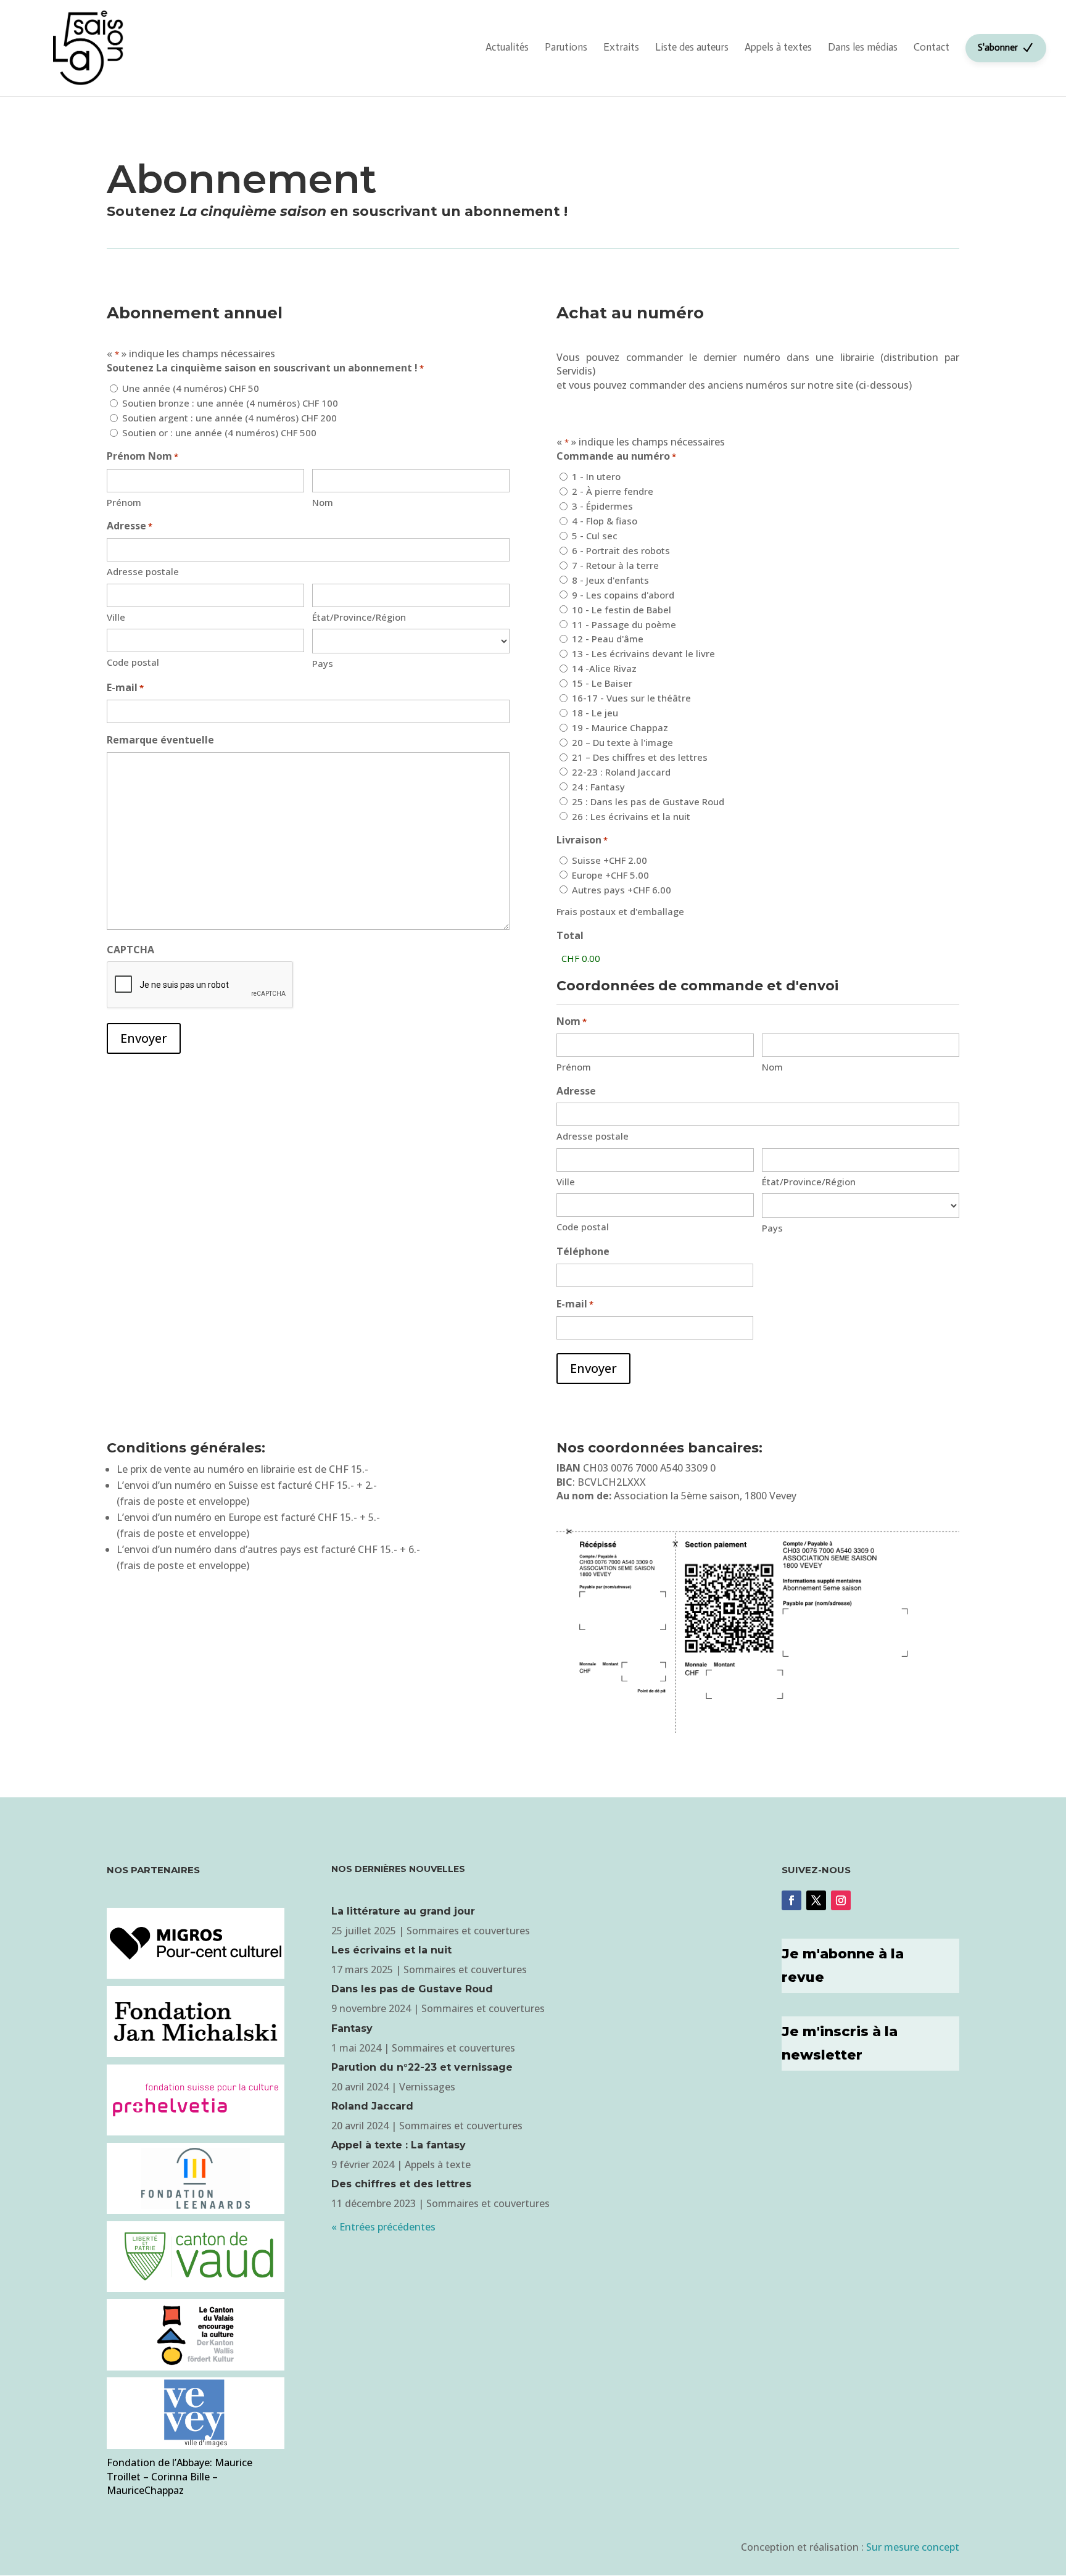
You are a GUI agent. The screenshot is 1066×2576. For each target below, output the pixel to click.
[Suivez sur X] (816, 1900)
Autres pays (622, 890)
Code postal (133, 662)
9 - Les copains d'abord (623, 595)
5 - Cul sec (595, 536)
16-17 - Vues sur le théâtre (631, 698)
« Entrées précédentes (383, 2227)
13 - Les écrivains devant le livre (643, 653)
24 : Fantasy (598, 787)
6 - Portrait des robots (621, 550)
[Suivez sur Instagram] (841, 1900)
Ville (116, 617)
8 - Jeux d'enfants (610, 580)
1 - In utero (596, 476)
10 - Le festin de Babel (622, 610)
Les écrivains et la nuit (391, 1950)
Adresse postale (143, 571)
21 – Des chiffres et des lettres (640, 757)
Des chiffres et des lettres (401, 2184)
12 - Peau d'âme (608, 639)
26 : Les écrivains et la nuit (631, 816)
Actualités (507, 47)
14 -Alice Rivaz (604, 668)
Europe (610, 875)
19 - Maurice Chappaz (620, 727)
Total (570, 935)
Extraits (621, 47)
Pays (323, 663)
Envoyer (144, 1038)
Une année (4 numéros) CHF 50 (191, 388)
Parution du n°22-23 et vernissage (422, 2067)
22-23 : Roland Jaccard (621, 772)
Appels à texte (438, 2164)
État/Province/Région (359, 617)
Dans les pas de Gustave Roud (412, 1989)
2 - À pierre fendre (613, 491)
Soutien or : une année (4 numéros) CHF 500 (219, 433)
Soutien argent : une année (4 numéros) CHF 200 (229, 418)
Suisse (609, 860)
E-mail (125, 687)
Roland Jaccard (372, 2106)
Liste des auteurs (692, 47)
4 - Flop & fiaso (605, 521)
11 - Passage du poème (624, 624)
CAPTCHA (130, 950)
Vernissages (427, 2087)
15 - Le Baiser (602, 683)
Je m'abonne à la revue (843, 1965)
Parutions (566, 47)
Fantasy (352, 2028)
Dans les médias (863, 47)
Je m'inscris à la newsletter (840, 2043)
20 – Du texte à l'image (622, 742)
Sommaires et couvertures (468, 1931)
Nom (323, 502)
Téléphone (583, 1251)
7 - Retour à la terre (615, 565)
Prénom (124, 502)
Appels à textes (778, 47)
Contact (932, 47)
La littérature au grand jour (403, 1911)
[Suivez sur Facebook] (791, 1900)
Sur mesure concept (913, 2547)
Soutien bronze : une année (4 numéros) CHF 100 (230, 403)
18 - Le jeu (595, 713)
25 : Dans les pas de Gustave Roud (648, 801)
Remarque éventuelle (160, 740)
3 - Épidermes (602, 506)
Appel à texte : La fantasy (399, 2145)
